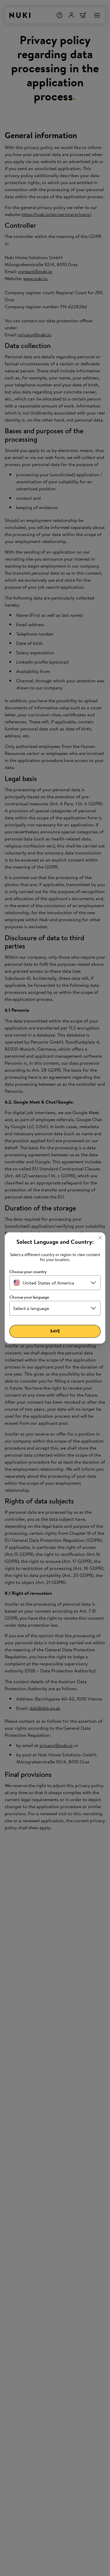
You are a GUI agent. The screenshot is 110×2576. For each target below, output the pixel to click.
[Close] (100, 1238)
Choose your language (29, 1297)
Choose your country (28, 1272)
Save (55, 1331)
